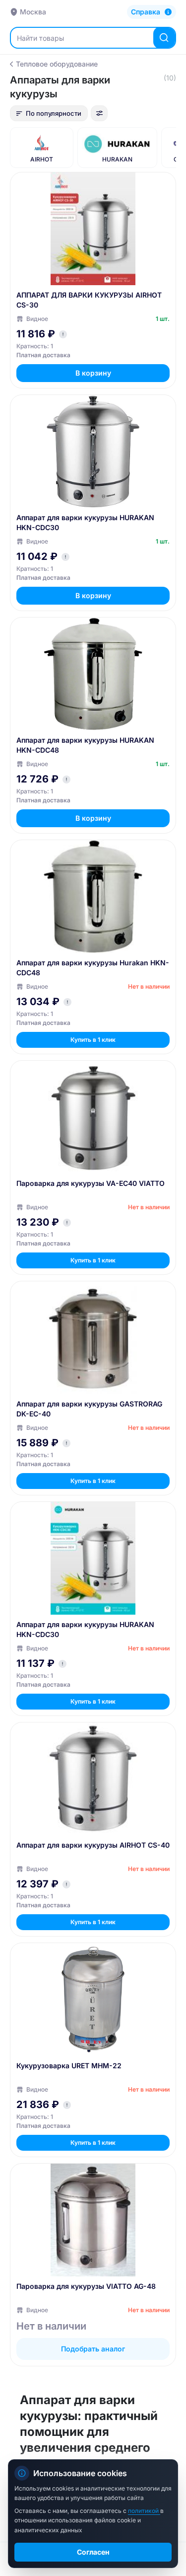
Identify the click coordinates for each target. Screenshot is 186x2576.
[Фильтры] (99, 113)
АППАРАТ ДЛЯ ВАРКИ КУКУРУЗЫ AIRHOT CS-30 (89, 300)
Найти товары (40, 38)
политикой (144, 2511)
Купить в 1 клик (93, 1040)
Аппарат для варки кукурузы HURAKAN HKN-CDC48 (85, 745)
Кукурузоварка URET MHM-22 (69, 2066)
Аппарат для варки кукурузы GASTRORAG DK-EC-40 (89, 1409)
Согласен (93, 2552)
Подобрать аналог (93, 2349)
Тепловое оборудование (57, 64)
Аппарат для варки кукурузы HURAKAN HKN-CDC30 (85, 522)
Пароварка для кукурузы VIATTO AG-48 (86, 2286)
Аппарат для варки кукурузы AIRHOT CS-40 (93, 1845)
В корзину (93, 373)
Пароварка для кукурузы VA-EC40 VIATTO (91, 1183)
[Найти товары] (164, 38)
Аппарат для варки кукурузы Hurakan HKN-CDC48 (93, 968)
